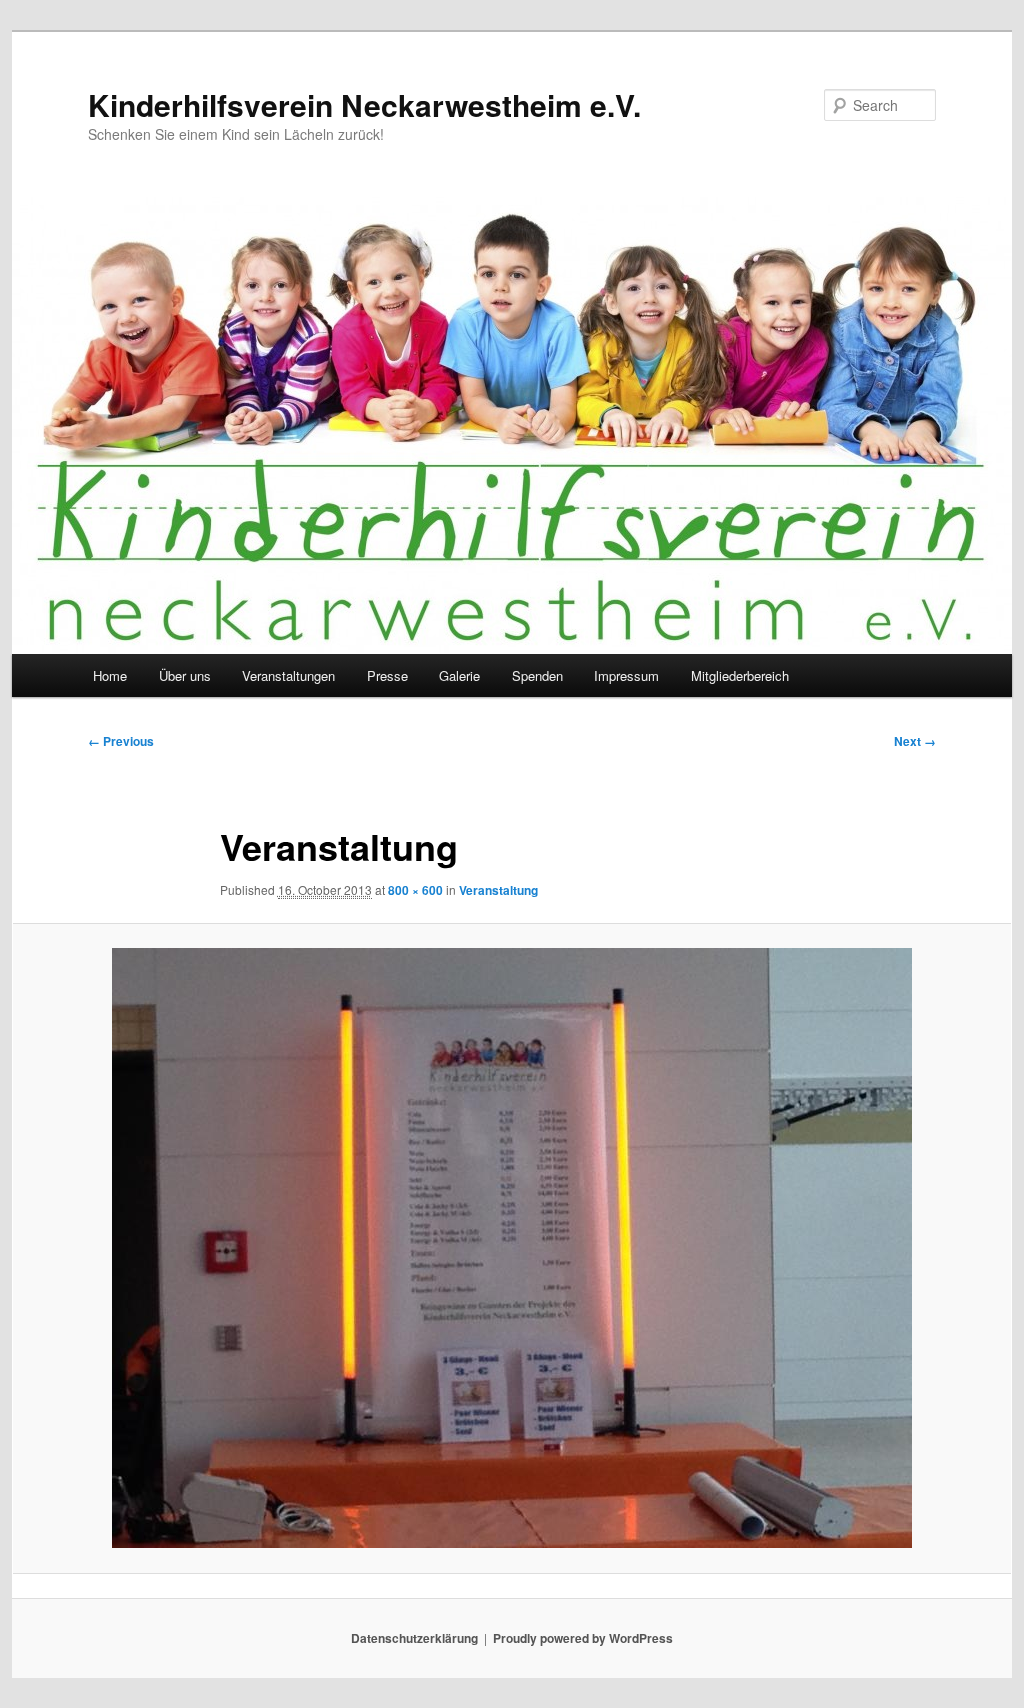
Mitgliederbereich (740, 675)
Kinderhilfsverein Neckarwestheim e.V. (364, 104)
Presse (387, 675)
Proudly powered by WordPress (583, 1638)
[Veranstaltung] (512, 1248)
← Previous (121, 741)
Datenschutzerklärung (414, 1638)
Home (110, 675)
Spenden (537, 675)
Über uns (185, 675)
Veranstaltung (498, 890)
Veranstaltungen (288, 675)
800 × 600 (415, 890)
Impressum (626, 675)
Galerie (459, 675)
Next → (915, 741)
